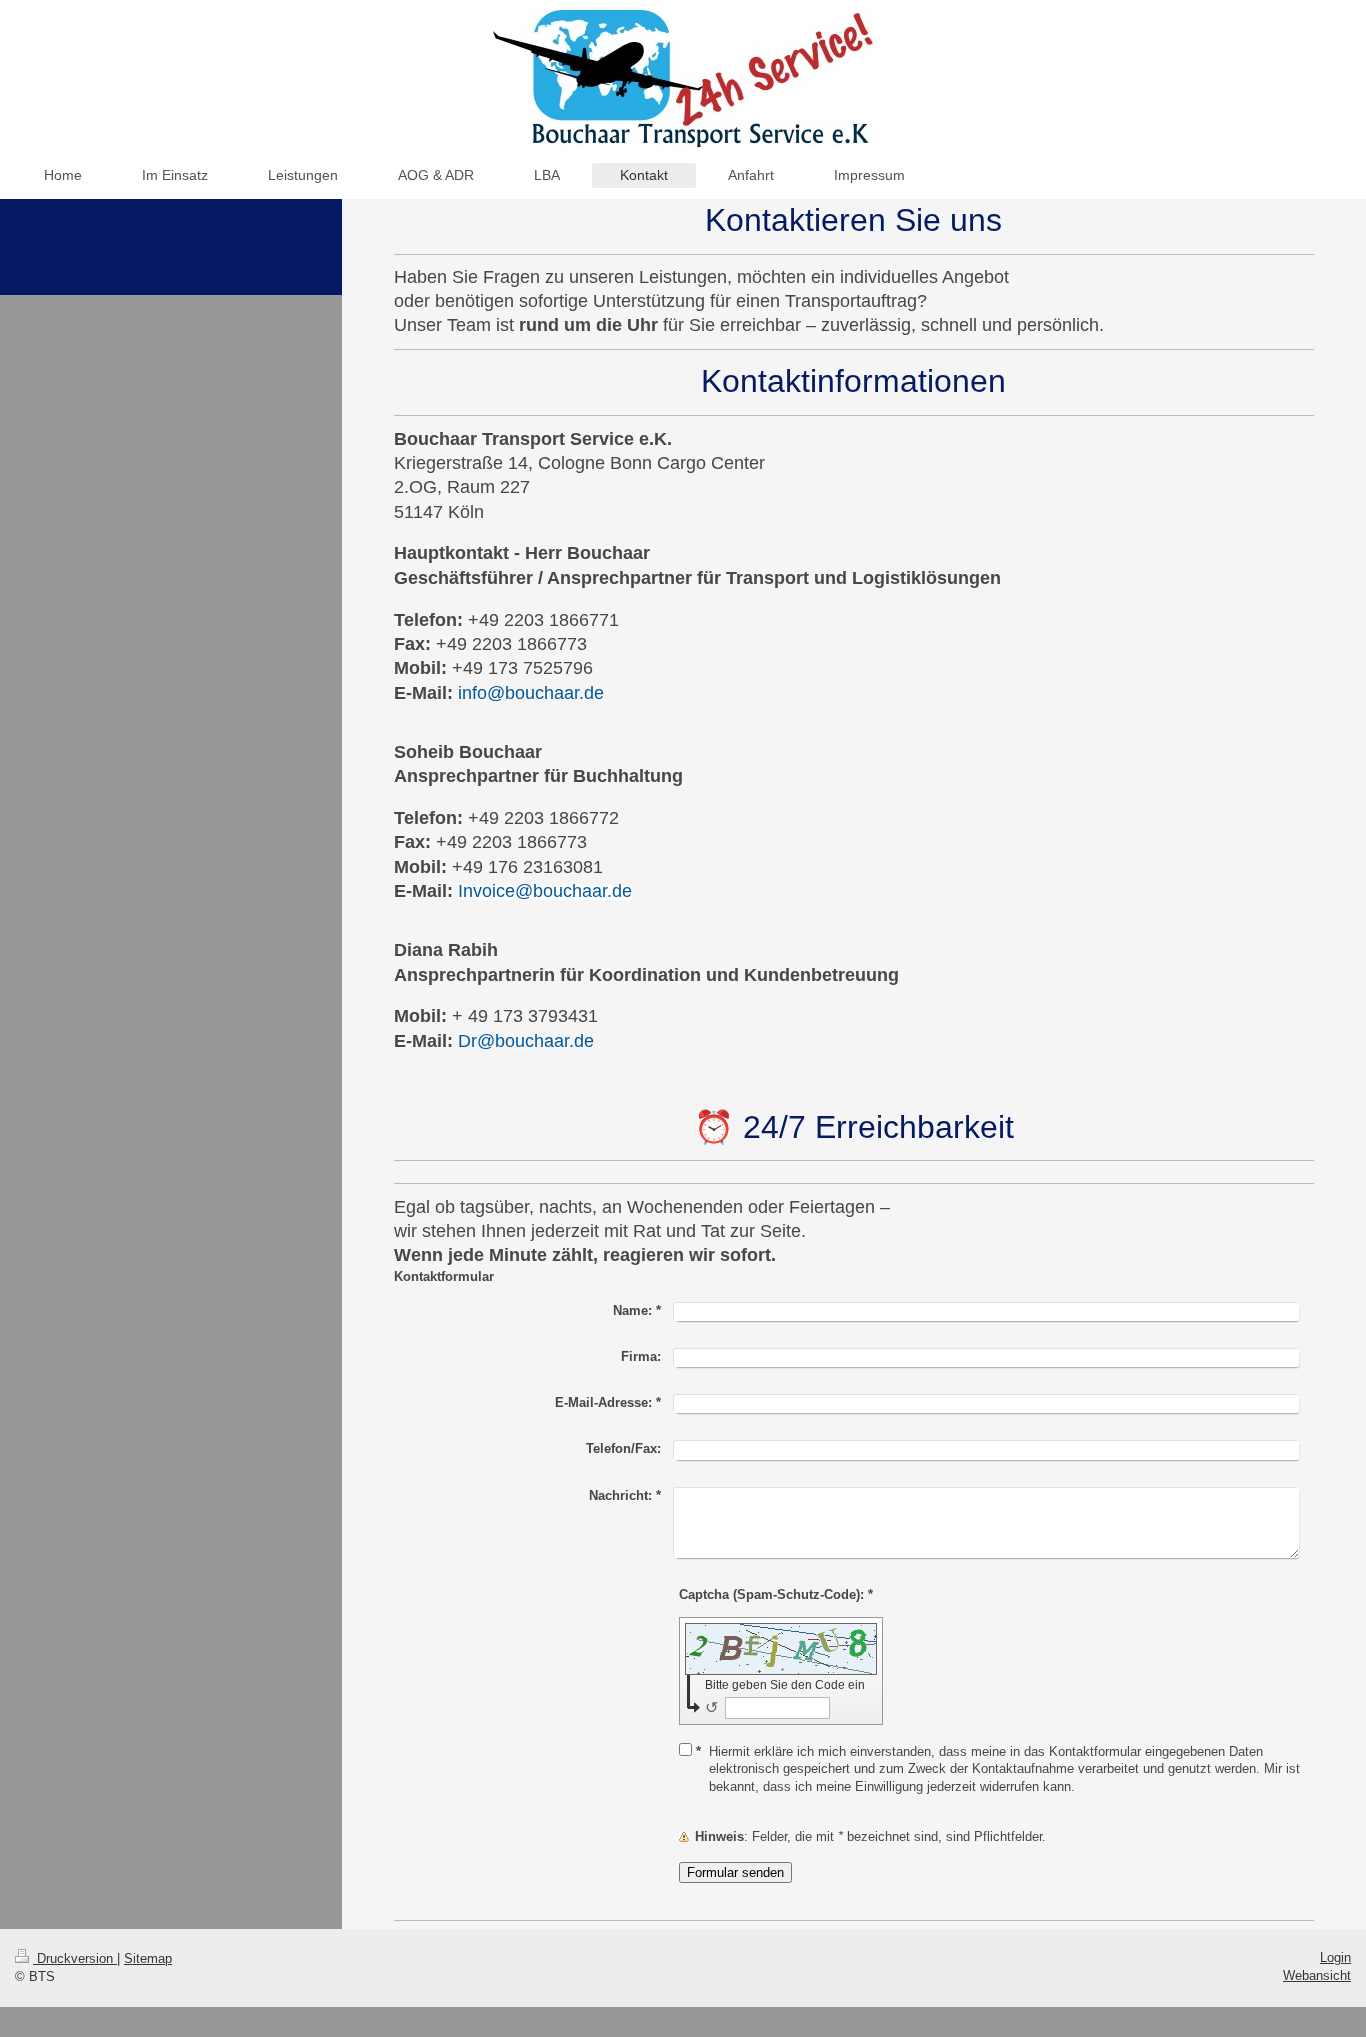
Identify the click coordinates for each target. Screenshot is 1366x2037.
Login (1335, 1957)
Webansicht (1317, 1975)
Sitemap (148, 1958)
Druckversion (75, 1958)
